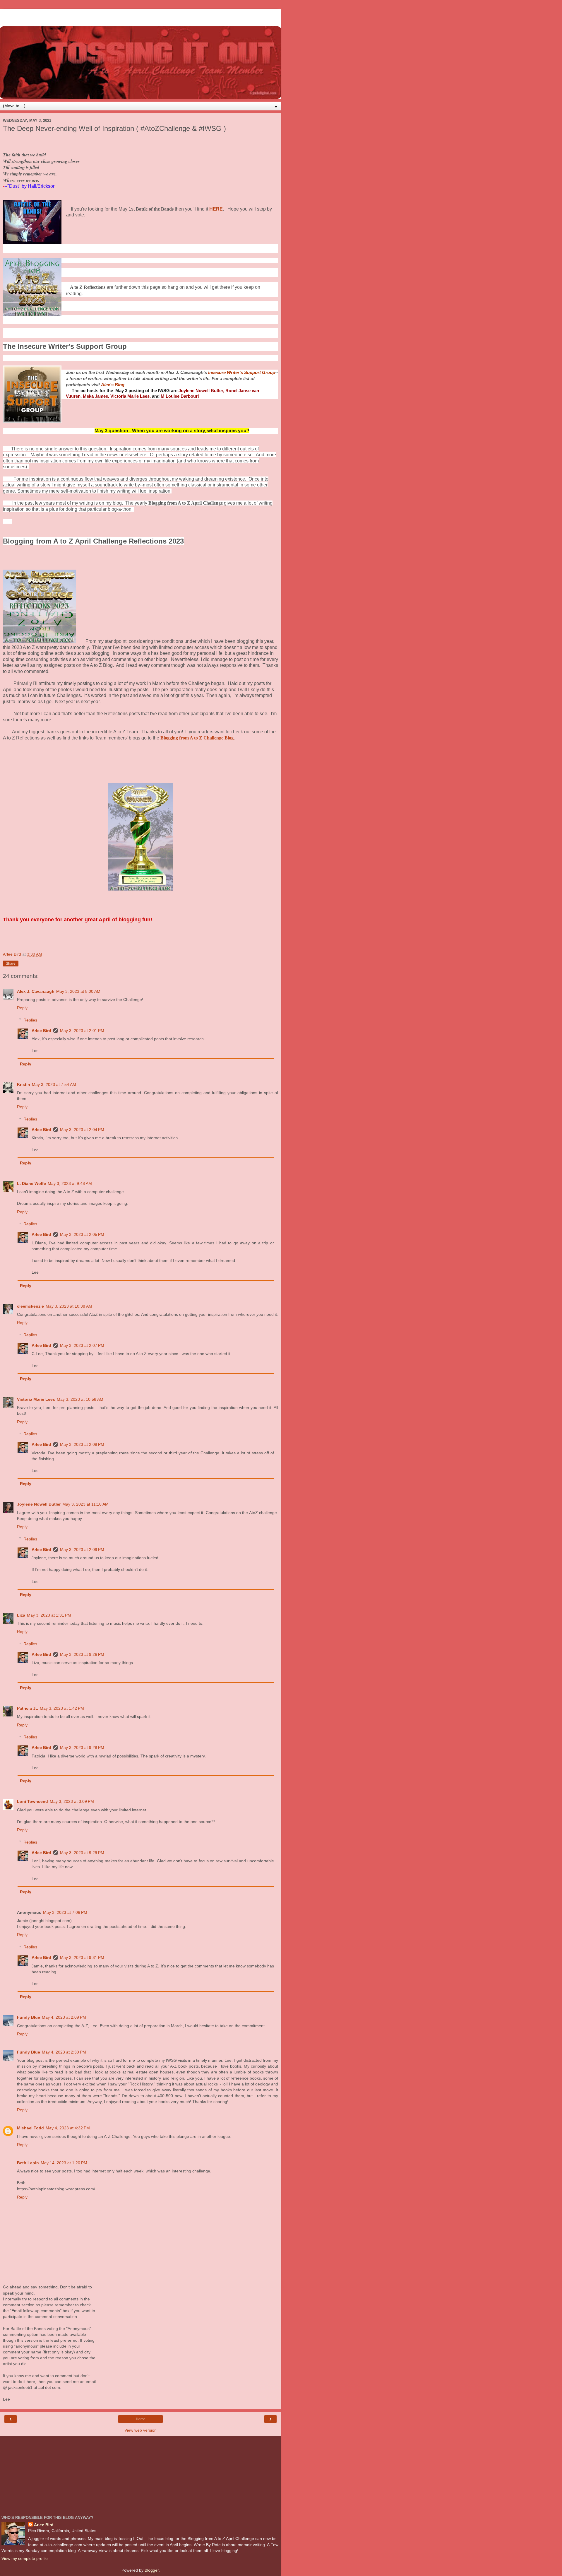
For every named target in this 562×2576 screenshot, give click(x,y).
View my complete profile (25, 2558)
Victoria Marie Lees (36, 1399)
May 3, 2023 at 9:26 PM (82, 1654)
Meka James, (96, 396)
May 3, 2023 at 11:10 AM (85, 1504)
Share (11, 964)
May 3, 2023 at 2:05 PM (82, 1234)
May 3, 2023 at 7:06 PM (65, 1912)
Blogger (152, 2570)
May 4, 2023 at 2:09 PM (64, 2017)
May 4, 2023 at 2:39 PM (64, 2052)
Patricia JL (28, 1708)
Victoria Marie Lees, (131, 396)
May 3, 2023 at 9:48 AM (70, 1183)
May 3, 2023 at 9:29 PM (82, 1853)
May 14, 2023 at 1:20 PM (64, 2163)
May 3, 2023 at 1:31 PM (49, 1615)
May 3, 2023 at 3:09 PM (72, 1801)
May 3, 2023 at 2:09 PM (82, 1550)
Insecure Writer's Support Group (242, 373)
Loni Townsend (32, 1801)
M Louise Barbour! (180, 396)
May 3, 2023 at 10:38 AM (69, 1306)
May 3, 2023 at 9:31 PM (82, 1957)
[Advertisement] (140, 16)
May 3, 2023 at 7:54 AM (54, 1084)
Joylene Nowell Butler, (201, 391)
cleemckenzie (30, 1306)
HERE (216, 209)
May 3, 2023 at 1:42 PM (62, 1708)
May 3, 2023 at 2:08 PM (82, 1444)
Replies (30, 1020)
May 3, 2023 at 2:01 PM (82, 1031)
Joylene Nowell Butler (39, 1504)
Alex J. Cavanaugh (36, 991)
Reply (22, 1008)
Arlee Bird (41, 1031)
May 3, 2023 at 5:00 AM (78, 991)
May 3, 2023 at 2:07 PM (82, 1345)
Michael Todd (30, 2128)
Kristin (24, 1084)
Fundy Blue (29, 2017)
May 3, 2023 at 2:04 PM (82, 1130)
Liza (21, 1615)
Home (141, 2419)
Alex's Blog (113, 385)
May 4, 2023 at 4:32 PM (68, 2128)
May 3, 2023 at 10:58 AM (80, 1399)
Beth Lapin (28, 2163)
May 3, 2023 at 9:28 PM (82, 1747)
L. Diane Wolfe (31, 1183)
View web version (140, 2430)
